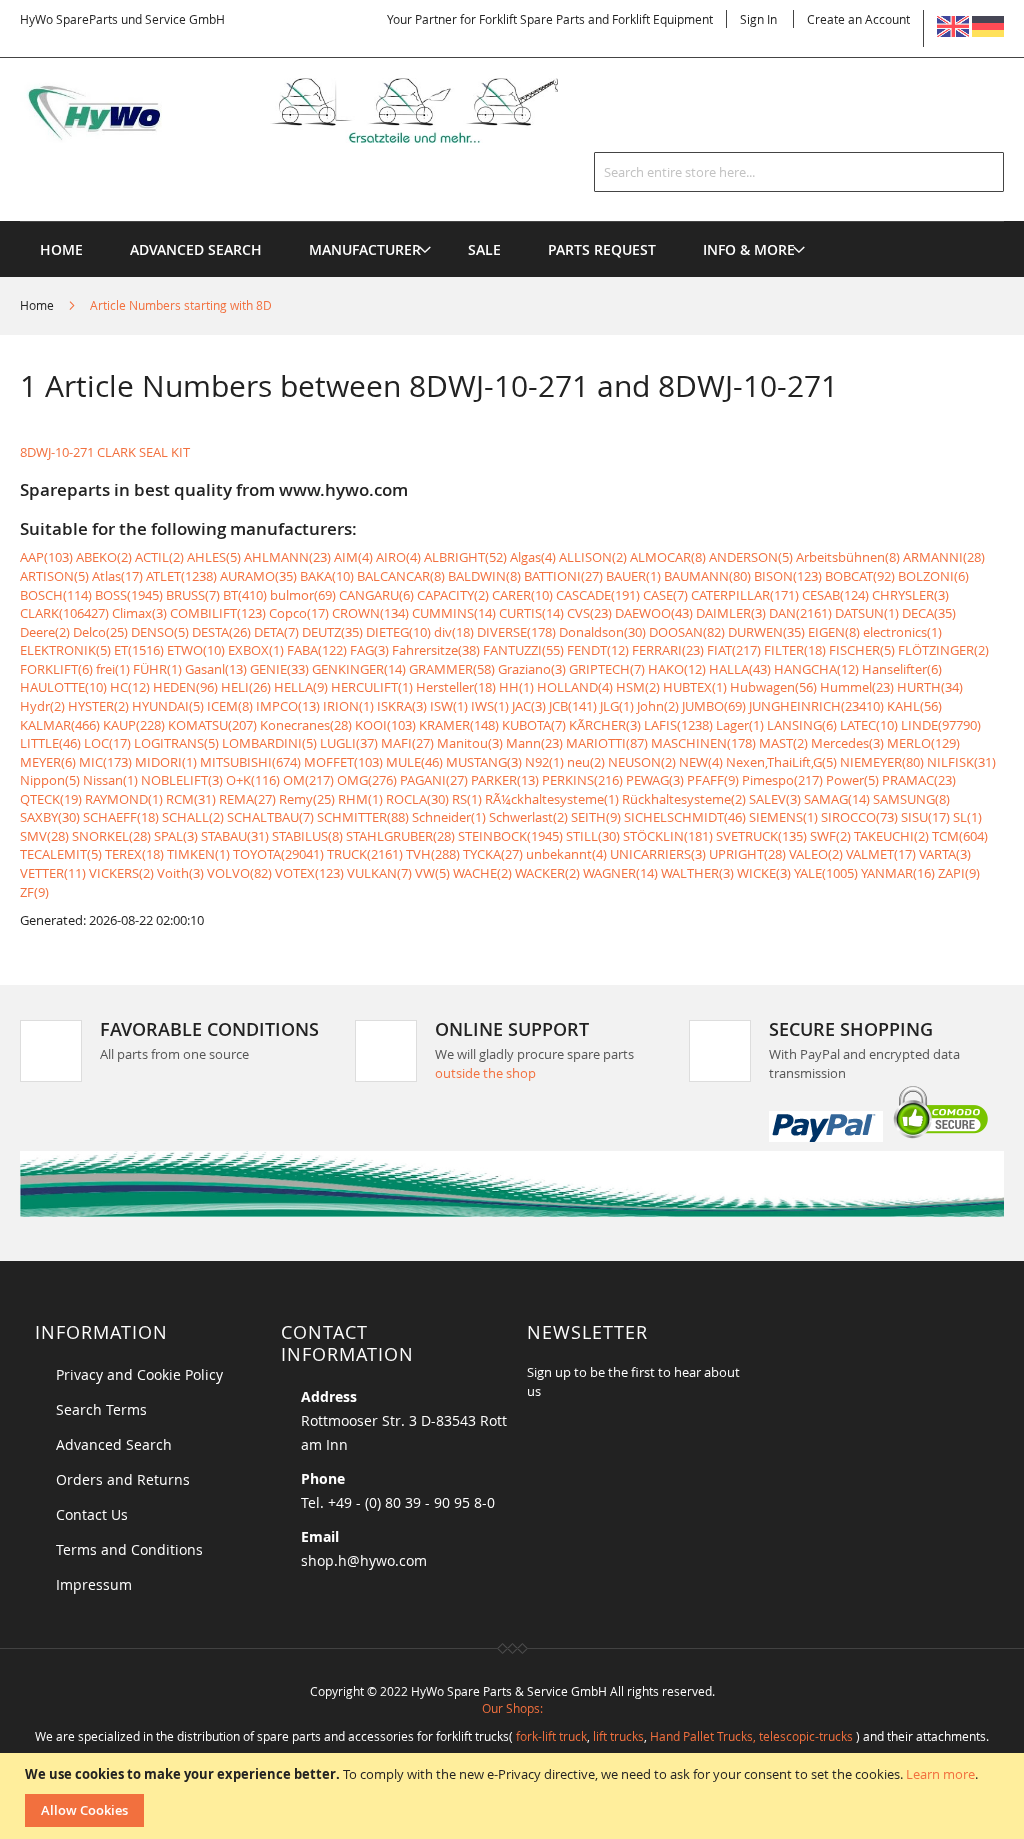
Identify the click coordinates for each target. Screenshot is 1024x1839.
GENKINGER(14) (359, 669)
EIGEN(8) (834, 632)
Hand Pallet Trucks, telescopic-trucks (751, 1736)
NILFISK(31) (961, 762)
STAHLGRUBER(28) (400, 836)
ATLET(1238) (181, 576)
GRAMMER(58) (452, 669)
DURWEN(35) (766, 632)
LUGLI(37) (349, 743)
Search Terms (101, 1409)
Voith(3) (180, 873)
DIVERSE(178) (516, 632)
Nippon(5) (50, 780)
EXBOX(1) (256, 650)
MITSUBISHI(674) (250, 762)
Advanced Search (114, 1444)
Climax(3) (139, 613)
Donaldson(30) (602, 632)
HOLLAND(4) (575, 687)
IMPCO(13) (288, 706)
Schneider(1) (449, 817)
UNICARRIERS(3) (658, 854)
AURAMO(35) (258, 576)
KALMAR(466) (60, 725)
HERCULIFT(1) (372, 687)
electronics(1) (902, 632)
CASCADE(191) (598, 595)
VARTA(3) (945, 854)
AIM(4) (353, 557)
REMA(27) (247, 799)
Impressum (94, 1584)
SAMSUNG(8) (911, 799)
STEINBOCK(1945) (510, 836)
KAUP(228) (134, 725)
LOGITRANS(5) (176, 743)
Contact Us (92, 1514)
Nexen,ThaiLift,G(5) (781, 762)
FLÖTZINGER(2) (943, 650)
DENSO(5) (160, 632)
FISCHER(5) (862, 650)
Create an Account (858, 19)
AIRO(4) (398, 557)
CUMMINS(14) (454, 613)
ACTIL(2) (159, 557)
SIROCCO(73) (859, 817)
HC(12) (130, 687)
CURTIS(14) (531, 613)
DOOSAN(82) (687, 632)
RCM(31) (191, 799)
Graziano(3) (532, 669)
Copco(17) (299, 613)
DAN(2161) (800, 613)
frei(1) (113, 669)
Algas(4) (533, 557)
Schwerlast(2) (528, 817)
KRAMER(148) (459, 725)
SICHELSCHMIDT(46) (685, 817)
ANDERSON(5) (751, 557)
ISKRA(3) (402, 706)
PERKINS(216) (582, 780)
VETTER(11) (53, 873)
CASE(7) (665, 595)
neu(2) (586, 762)
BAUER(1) (633, 576)
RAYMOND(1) (124, 799)
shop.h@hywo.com (364, 1560)
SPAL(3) (176, 836)
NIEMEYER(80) (882, 762)
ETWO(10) (196, 650)
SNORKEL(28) (111, 836)
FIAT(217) (734, 650)
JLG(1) (617, 706)
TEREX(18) (134, 854)
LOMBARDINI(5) (269, 743)
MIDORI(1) (166, 762)
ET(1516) (139, 650)
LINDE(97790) (941, 725)
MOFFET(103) (343, 762)
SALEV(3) (775, 799)
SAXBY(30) (50, 817)
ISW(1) (449, 706)
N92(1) (544, 762)
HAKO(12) (677, 669)
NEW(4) (701, 762)
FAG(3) (369, 650)
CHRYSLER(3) (910, 595)
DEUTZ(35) (332, 632)
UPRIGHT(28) (747, 854)
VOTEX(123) (309, 873)
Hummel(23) (857, 687)
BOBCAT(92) (860, 576)
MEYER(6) (48, 762)
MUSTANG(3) (484, 762)
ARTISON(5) (54, 576)
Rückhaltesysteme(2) (684, 799)
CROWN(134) (370, 613)
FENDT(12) (598, 650)
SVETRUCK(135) (761, 836)
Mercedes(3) (847, 743)
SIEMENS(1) (783, 817)
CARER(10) (522, 595)
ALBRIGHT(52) (465, 557)
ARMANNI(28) (944, 557)
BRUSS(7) (193, 595)
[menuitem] (365, 249)
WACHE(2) (482, 873)
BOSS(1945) (129, 595)
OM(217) (308, 780)
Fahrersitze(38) (436, 650)
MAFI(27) (407, 743)
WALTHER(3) (697, 873)
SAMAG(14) (837, 799)
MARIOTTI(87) (607, 743)
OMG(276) (367, 780)
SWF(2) (830, 836)
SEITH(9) (596, 817)
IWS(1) (490, 706)
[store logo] (315, 110)
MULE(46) (414, 762)
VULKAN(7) (379, 873)
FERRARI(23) (668, 650)
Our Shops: (512, 1708)
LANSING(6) (802, 725)
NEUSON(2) (642, 762)
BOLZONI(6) (933, 576)
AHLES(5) (214, 557)
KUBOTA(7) (534, 725)
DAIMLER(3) (731, 613)
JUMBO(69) (714, 706)
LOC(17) (107, 743)
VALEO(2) (816, 854)
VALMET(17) (881, 854)
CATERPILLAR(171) (745, 595)
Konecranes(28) (306, 725)
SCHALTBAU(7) (270, 817)
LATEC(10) (869, 725)
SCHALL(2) (193, 817)
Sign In (758, 19)
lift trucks (618, 1736)
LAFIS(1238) (678, 725)
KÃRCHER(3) (605, 725)
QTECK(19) (51, 799)
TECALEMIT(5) (61, 854)
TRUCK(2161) (365, 854)
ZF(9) (34, 892)
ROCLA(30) (417, 799)
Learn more (940, 1774)
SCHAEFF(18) (121, 817)
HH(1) (516, 687)
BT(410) (245, 595)
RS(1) (467, 799)
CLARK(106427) (64, 613)
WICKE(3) (764, 873)
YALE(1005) (826, 873)
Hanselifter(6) (902, 669)
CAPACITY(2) (453, 595)
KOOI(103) (385, 725)
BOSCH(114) (56, 595)
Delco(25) (100, 632)
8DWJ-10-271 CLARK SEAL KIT (105, 452)
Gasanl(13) (216, 669)
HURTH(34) (930, 687)
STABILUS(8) (307, 836)
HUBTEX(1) (695, 687)
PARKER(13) (505, 780)
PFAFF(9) (713, 780)
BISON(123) (788, 576)
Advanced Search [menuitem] (196, 249)
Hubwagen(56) (773, 687)
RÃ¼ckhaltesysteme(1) (552, 799)
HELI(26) (246, 687)
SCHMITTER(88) (363, 817)
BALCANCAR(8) (401, 576)
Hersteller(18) (456, 687)
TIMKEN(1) (198, 854)
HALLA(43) (740, 669)
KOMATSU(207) (212, 725)
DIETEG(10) (398, 632)
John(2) (658, 706)
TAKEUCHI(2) (891, 836)
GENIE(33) (279, 669)
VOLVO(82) (239, 873)
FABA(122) (317, 650)
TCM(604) (960, 836)
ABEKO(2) (104, 557)
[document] (514, 1796)
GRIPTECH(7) (607, 669)
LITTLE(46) (50, 743)
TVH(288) (433, 854)
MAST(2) (783, 743)
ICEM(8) (230, 706)
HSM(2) (638, 687)
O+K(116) (253, 780)
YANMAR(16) (898, 873)
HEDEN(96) (185, 687)
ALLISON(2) (593, 557)
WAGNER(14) (620, 873)
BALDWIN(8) (484, 576)
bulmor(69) (303, 595)
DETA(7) (276, 632)
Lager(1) (740, 725)
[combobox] (799, 172)
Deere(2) (45, 632)
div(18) (454, 632)
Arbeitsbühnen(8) (848, 557)
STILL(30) (593, 836)
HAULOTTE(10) (63, 687)
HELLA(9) (301, 687)
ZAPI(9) (959, 873)
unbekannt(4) (566, 854)
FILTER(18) (795, 650)
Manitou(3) (470, 743)
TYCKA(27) (493, 854)
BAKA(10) (327, 576)
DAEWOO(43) (654, 613)
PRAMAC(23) (919, 780)
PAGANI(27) (434, 780)
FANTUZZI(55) (523, 650)
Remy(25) (307, 799)
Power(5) (852, 780)
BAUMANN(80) (707, 576)
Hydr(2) (42, 706)
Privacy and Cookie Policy (139, 1374)
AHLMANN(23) (287, 557)
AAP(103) (46, 557)
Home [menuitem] (61, 249)
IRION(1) (348, 706)
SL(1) (967, 817)
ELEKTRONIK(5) (65, 650)
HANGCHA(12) (816, 669)
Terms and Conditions (129, 1549)
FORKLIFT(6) (56, 669)
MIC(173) (105, 762)
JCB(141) (573, 706)
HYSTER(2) (98, 706)
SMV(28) (44, 836)
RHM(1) (360, 799)
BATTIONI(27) (563, 576)
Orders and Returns (123, 1479)
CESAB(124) (835, 595)
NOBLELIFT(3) (182, 780)
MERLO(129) (923, 743)
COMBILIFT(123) (218, 613)
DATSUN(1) (867, 613)
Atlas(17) (117, 576)
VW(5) (432, 873)
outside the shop (485, 1073)
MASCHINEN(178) (703, 743)
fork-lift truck (551, 1736)
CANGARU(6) (376, 595)
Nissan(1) (110, 780)
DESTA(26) (221, 632)
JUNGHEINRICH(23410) (816, 706)
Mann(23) (534, 743)
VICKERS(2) (121, 873)
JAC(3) (529, 706)
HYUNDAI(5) (168, 706)
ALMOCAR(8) (668, 557)
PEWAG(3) (655, 780)
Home (38, 305)
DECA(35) (929, 613)
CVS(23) (589, 613)
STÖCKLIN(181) (668, 836)
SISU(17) (925, 817)
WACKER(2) (547, 873)
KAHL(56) (914, 706)
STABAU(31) (235, 836)
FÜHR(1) (157, 669)
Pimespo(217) (782, 780)
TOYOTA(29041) (278, 854)
